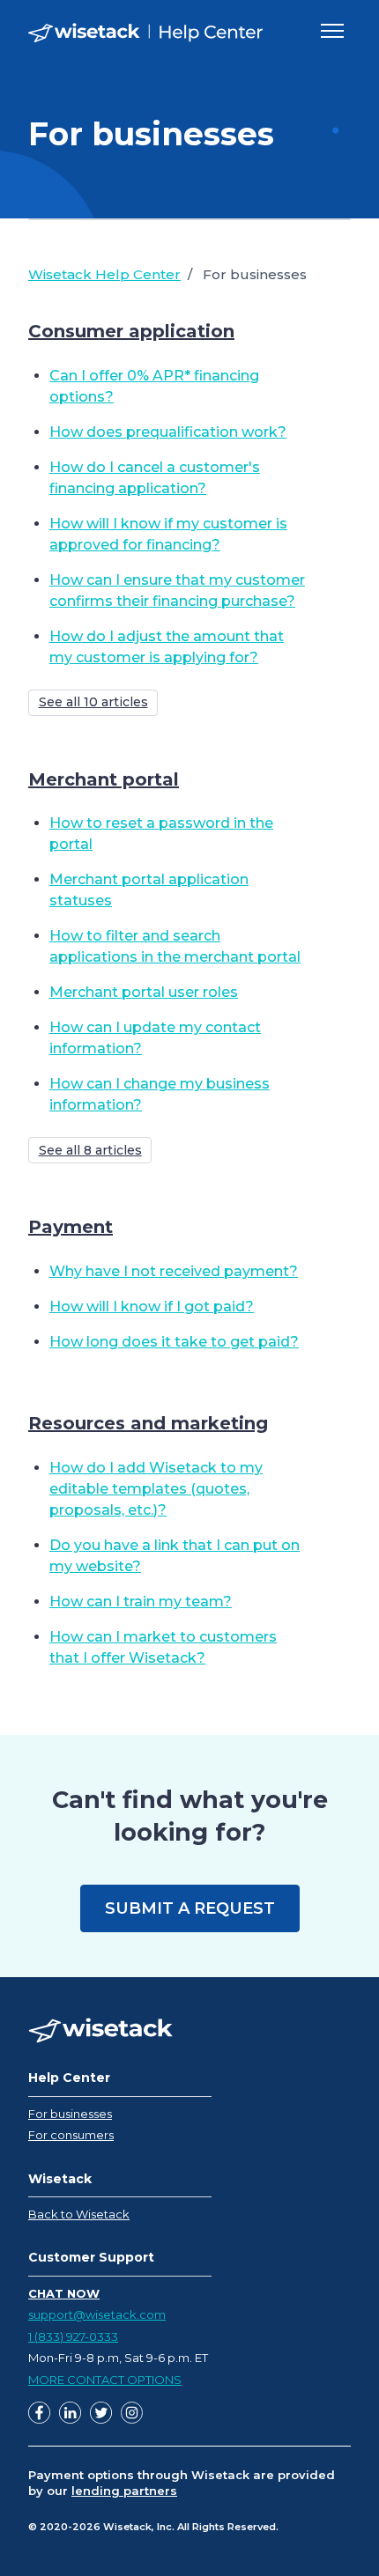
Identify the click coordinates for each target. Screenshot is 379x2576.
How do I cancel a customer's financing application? (155, 478)
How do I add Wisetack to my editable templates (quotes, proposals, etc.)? (156, 1489)
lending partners (124, 2491)
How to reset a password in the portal (161, 834)
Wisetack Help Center (104, 274)
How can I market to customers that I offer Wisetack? (163, 1647)
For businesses (70, 2114)
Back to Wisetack (79, 2214)
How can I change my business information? (160, 1094)
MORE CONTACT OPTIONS (105, 2380)
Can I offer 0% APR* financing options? (154, 386)
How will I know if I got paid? (152, 1306)
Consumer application (131, 331)
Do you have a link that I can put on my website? (175, 1556)
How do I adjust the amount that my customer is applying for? (167, 647)
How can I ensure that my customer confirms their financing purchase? (177, 590)
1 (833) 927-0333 (73, 2336)
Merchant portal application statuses (149, 890)
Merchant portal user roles (144, 992)
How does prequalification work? (168, 432)
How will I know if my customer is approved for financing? (168, 534)
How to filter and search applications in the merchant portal (175, 946)
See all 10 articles (93, 702)
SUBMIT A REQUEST (190, 1908)
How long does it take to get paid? (174, 1342)
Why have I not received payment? (174, 1271)
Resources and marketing (148, 1423)
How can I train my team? (141, 1602)
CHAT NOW (64, 2293)
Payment (71, 1227)
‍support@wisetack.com (97, 2314)
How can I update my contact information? (155, 1038)
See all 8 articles (90, 1150)
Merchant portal (104, 779)
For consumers (71, 2135)
